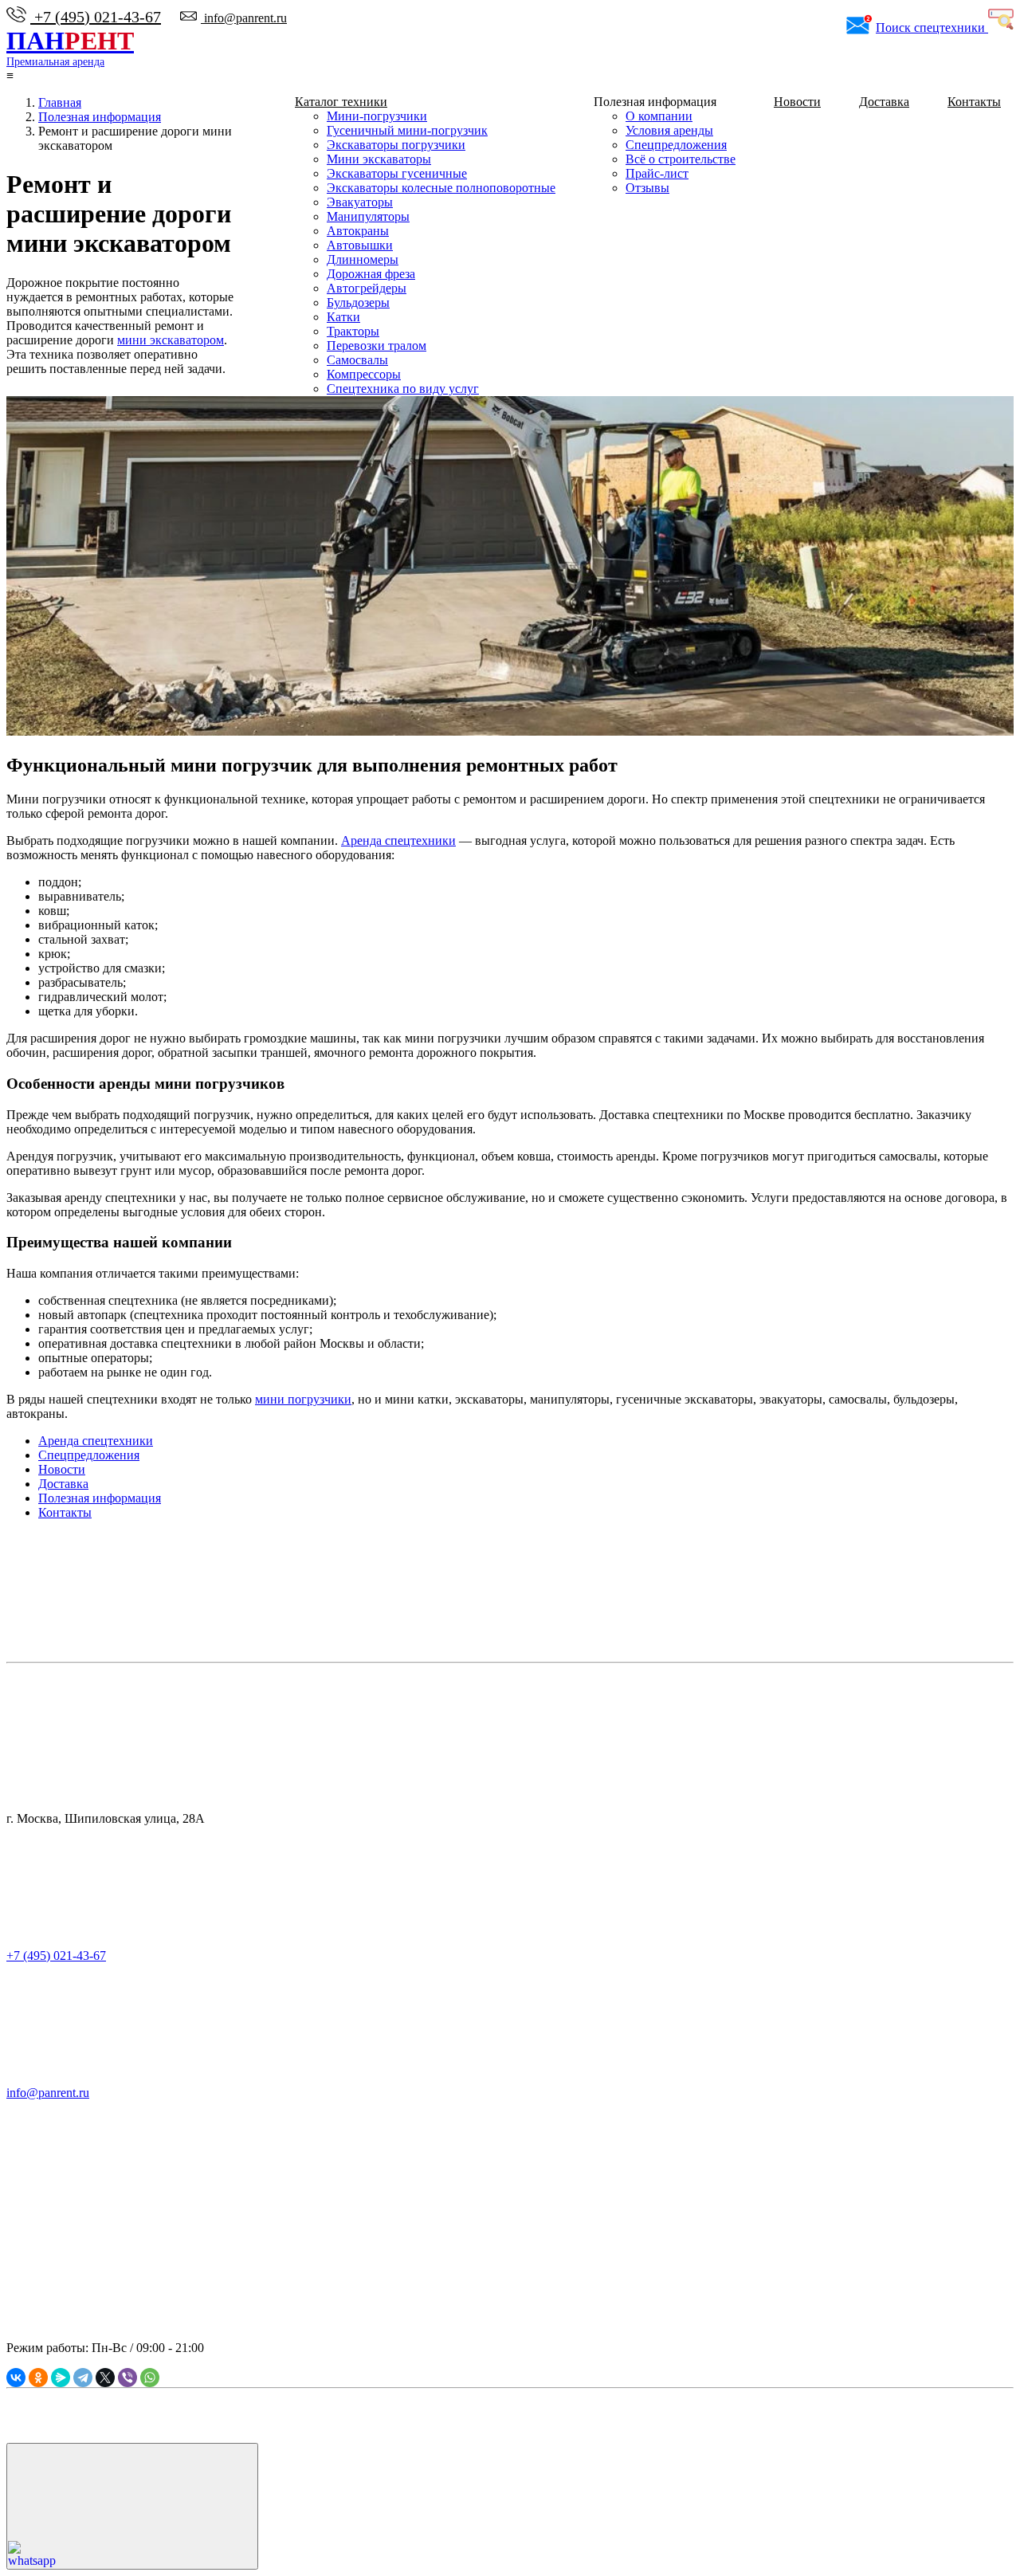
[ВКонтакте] (16, 2378)
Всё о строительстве (681, 159)
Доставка (884, 102)
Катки (343, 317)
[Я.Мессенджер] (61, 2378)
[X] (105, 2378)
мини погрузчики (303, 1399)
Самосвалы (357, 360)
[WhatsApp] (150, 2378)
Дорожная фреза (371, 274)
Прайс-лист (657, 173)
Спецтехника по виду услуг (403, 389)
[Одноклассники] (38, 2378)
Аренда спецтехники (398, 840)
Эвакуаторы (360, 202)
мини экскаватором (171, 340)
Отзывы (647, 188)
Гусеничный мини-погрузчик (407, 130)
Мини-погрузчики (377, 116)
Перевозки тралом (377, 346)
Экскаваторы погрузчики (396, 145)
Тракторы (353, 331)
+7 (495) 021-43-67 (96, 17)
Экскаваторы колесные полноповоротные (441, 188)
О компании (659, 116)
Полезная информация (100, 1498)
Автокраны (358, 231)
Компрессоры (364, 374)
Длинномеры (363, 259)
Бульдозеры (358, 302)
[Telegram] (83, 2378)
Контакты (974, 102)
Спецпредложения (676, 145)
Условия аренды (669, 130)
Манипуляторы (368, 216)
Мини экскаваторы (379, 159)
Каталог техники (341, 102)
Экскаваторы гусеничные (397, 173)
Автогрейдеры (367, 288)
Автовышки (360, 245)
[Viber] (127, 2378)
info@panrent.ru (244, 18)
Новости (797, 102)
